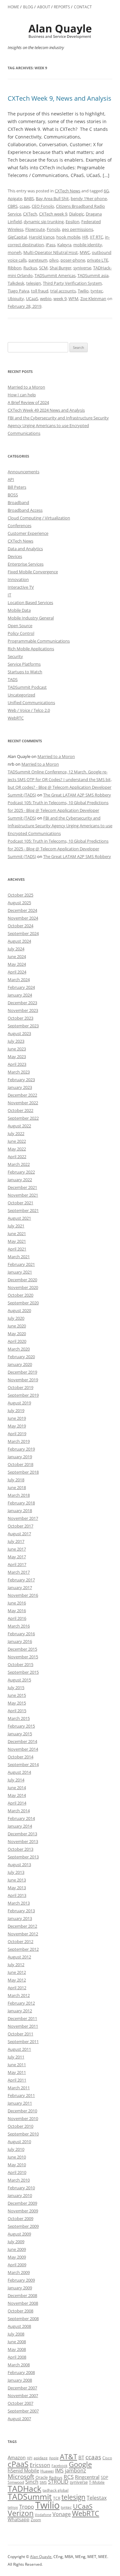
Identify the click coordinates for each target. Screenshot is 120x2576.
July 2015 (16, 1688)
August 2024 (19, 941)
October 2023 (20, 1018)
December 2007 (22, 2388)
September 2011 (23, 2041)
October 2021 (20, 1203)
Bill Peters (17, 487)
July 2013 (16, 1872)
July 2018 (16, 1480)
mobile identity (88, 245)
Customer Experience (28, 533)
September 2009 (23, 2226)
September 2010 (23, 2134)
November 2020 (23, 1287)
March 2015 (19, 1718)
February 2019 (21, 1449)
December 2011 (22, 2018)
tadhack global (56, 2490)
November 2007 (23, 2395)
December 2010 (22, 2111)
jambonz (76, 2471)
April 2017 (17, 1564)
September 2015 (23, 1672)
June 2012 (17, 1972)
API (11, 479)
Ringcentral (87, 2477)
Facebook (60, 2466)
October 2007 (20, 2403)
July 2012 (16, 1965)
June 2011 (17, 2065)
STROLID (58, 2482)
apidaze (41, 2458)
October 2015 (20, 1664)
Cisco (107, 2458)
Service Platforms (24, 664)
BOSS (13, 495)
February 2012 (21, 2003)
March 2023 (19, 1072)
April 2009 (17, 2265)
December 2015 (22, 1649)
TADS (13, 679)
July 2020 (16, 1318)
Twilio (83, 291)
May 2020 (17, 1334)
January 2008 (20, 2380)
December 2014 (22, 1741)
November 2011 (23, 2026)
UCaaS (32, 299)
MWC (85, 252)
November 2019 (23, 1380)
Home (13, 7)
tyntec (97, 291)
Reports (62, 7)
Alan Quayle (41, 2557)
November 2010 (23, 2118)
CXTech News (68, 191)
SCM (43, 268)
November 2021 (23, 1195)
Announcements (24, 472)
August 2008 (19, 2326)
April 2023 (17, 1064)
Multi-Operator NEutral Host (51, 252)
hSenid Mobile (23, 2471)
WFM (73, 299)
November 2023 (23, 1010)
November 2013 (23, 1841)
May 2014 (17, 1795)
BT (81, 2458)
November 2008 (23, 2303)
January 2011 (20, 2103)
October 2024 (20, 926)
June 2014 (17, 1788)
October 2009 (20, 2218)
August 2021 (19, 1218)
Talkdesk (16, 283)
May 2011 (17, 2072)
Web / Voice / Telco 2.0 (29, 710)
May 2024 (17, 964)
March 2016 (19, 1626)
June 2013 (17, 1880)
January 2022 (20, 1180)
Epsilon (72, 222)
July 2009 (16, 2242)
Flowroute (35, 229)
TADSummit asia (93, 275)
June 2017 (17, 1549)
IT (9, 595)
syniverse (82, 268)
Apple (54, 2458)
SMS (43, 2482)
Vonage (62, 2514)
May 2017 (17, 1557)
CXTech (30, 214)
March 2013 (19, 1903)
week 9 (60, 299)
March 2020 (19, 1349)
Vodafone (43, 2515)
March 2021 (19, 1257)
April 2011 (17, 2080)
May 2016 (17, 1611)
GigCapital (17, 237)
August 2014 (19, 1772)
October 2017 (20, 1526)
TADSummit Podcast (27, 687)
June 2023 (17, 1049)
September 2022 (23, 1118)
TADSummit (30, 2496)
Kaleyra (64, 245)
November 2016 (23, 1595)
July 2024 (16, 949)
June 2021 (17, 1233)
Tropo (27, 2507)
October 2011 (20, 2034)
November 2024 (23, 918)
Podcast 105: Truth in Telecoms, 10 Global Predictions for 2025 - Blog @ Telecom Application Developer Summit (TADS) (58, 810)
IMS (59, 2471)
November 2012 (23, 1934)
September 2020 (23, 1303)
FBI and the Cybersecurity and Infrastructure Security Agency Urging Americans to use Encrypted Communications (58, 425)
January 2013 (20, 1918)
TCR (57, 2498)
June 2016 (17, 1603)
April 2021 (17, 1249)
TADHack (24, 2488)
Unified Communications (31, 703)
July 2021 (16, 1226)
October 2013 (20, 1849)
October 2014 (20, 1757)
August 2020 (19, 1310)
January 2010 (20, 2195)
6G (106, 191)
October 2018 (20, 1464)
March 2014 (19, 1811)
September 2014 (23, 1764)
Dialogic (76, 214)
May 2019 (17, 1426)
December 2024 (22, 910)
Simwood (16, 2482)
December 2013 (22, 1834)
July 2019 (16, 1410)
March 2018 (19, 1495)
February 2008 (21, 2372)
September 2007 (23, 2411)
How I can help (22, 395)
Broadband (18, 502)
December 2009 (22, 2203)
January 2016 (20, 1641)
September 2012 (23, 1949)
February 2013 (21, 1911)
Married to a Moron (26, 387)
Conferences (20, 526)
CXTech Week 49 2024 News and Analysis (46, 410)
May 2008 (17, 2349)
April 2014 (17, 1803)
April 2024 (17, 972)
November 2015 (23, 1657)
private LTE (98, 260)
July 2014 (16, 1780)
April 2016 (17, 1618)
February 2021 (21, 1264)
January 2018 (20, 1511)
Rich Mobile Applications (31, 649)
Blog (28, 7)
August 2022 (19, 1126)
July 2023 (16, 1041)
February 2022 (21, 1172)
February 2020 (21, 1357)
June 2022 (17, 1141)
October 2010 (20, 2126)
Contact (83, 7)
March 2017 (19, 1572)
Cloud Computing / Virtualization (39, 518)
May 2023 (17, 1056)
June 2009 (17, 2249)
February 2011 (21, 2095)
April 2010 (17, 2172)
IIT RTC (96, 237)
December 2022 (22, 1095)
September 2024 (23, 933)
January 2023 (20, 1087)
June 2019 (17, 1418)
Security (15, 656)
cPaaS (18, 2464)
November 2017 (23, 1518)
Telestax (97, 2498)
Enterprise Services (26, 564)
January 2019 (20, 1457)
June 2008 (17, 2342)
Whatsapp (19, 2519)
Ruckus (30, 268)
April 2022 (17, 1157)
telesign (34, 283)
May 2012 (17, 1980)
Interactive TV (21, 587)
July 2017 (16, 1541)
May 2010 (17, 2165)
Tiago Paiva (18, 291)
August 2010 (19, 2142)
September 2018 (23, 1472)
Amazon (17, 2457)
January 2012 (20, 2011)
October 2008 (20, 2311)
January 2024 (20, 995)
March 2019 (19, 1441)
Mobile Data (19, 610)
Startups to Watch (25, 672)
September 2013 (23, 1857)
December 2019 (22, 1372)
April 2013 (17, 1895)
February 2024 (21, 987)
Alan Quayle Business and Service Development (60, 31)
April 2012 (17, 1988)
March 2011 (19, 2088)
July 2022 (16, 1133)
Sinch (32, 2482)
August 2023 (19, 1033)
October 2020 (20, 1295)
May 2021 (17, 1241)
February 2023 (21, 1080)
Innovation (18, 579)
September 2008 (23, 2319)
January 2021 (20, 1272)
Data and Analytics (25, 549)
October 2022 (20, 1110)
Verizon (21, 2513)
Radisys (56, 2477)
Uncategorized (21, 695)
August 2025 (19, 903)
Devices (15, 556)
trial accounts (63, 291)
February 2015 (21, 1726)
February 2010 (21, 2188)
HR (85, 237)
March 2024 (19, 980)
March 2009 (19, 2272)
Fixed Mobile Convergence (33, 572)
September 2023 (23, 1026)
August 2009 (19, 2234)
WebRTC (16, 718)
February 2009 (21, 2280)
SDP (104, 2477)
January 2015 (20, 1734)
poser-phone (73, 260)
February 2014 (21, 1818)
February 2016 (21, 1634)
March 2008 (19, 2365)
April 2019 (17, 1434)
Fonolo (53, 229)
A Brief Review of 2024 (28, 402)
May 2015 (17, 1703)
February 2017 (21, 1580)
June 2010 (17, 2157)
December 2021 (22, 1187)
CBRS (13, 206)
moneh (15, 252)
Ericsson (40, 2465)
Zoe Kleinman (93, 299)
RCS (69, 2477)
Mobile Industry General (31, 618)
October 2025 (20, 895)
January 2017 (20, 1587)
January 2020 (20, 1364)
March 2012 (19, 1995)
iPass (51, 245)
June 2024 (17, 956)
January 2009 (20, 2288)
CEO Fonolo (43, 206)
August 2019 (19, 1403)
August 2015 (19, 1680)
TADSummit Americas (55, 275)
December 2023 (22, 1003)
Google (80, 2464)
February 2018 (21, 1503)
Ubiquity (16, 299)
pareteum (38, 260)
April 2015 (17, 1711)
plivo (54, 260)
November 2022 (23, 1103)
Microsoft (21, 2476)
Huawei (47, 2471)
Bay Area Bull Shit (52, 198)
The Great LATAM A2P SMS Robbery (77, 795)
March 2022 (19, 1164)
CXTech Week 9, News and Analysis (60, 98)
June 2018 (17, 1487)
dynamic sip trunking (44, 222)
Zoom (36, 2520)
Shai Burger (60, 268)
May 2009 (17, 2257)
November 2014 (23, 1749)
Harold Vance (42, 237)
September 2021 (23, 1210)
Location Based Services (30, 602)
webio (46, 299)
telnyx (13, 2507)
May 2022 (17, 1149)
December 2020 (22, 1280)
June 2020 (17, 1326)
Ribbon (15, 268)
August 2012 (19, 1957)
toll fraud (40, 291)
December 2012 (22, 1926)
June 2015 (17, 1695)
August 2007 (19, 2419)
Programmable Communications (39, 641)
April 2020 (17, 1341)
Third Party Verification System (72, 283)
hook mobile (68, 237)
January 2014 (20, 1826)
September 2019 (23, 1395)
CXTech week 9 (53, 214)
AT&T (68, 2457)
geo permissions (78, 229)
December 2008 (22, 2295)
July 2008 (16, 2334)
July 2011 (16, 2057)
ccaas (25, 206)
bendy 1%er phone (89, 198)
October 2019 (20, 1387)
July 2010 (16, 2149)
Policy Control (21, 633)
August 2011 (19, 2049)
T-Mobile (97, 2482)
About (44, 7)
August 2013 (19, 1865)
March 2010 (19, 2180)
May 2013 (17, 1888)
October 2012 (20, 1941)
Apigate (15, 198)
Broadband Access (25, 510)
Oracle (42, 2477)
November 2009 (23, 2211)
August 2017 (19, 1534)
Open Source (20, 626)
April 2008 (17, 2357)
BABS (29, 198)
